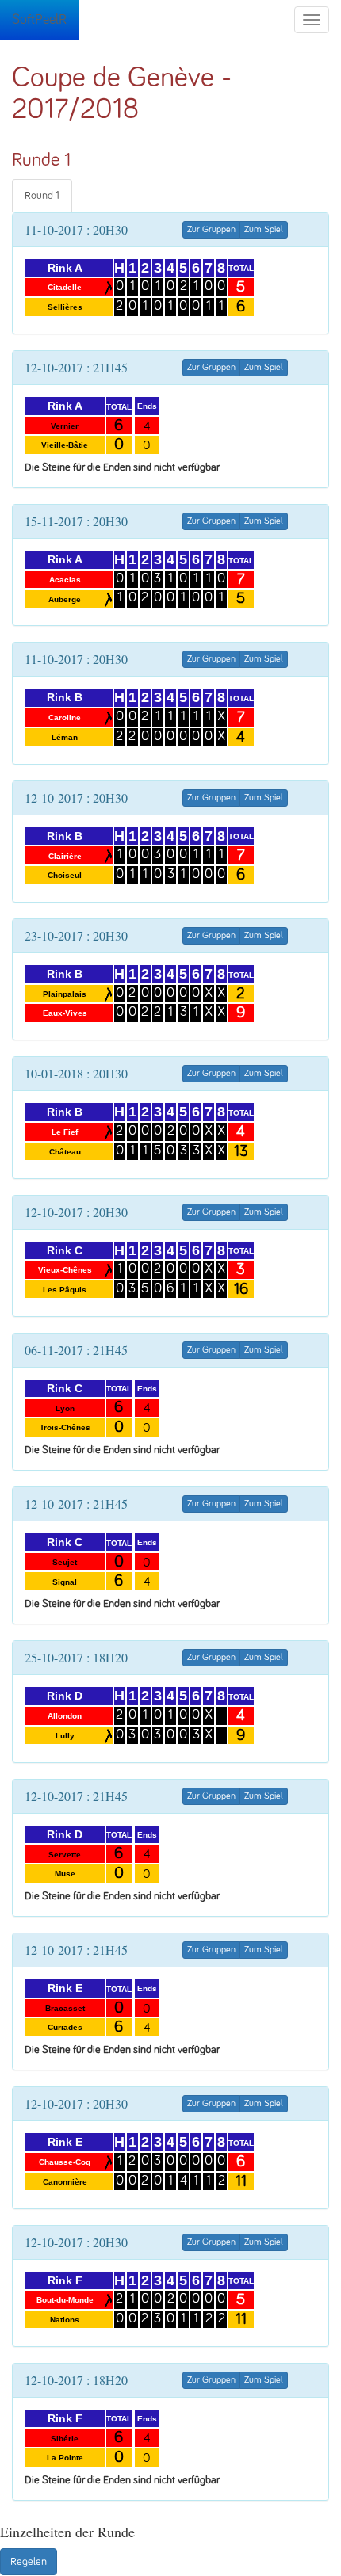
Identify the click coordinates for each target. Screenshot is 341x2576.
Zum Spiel (264, 230)
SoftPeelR (39, 20)
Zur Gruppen (211, 230)
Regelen (29, 2562)
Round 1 (42, 196)
